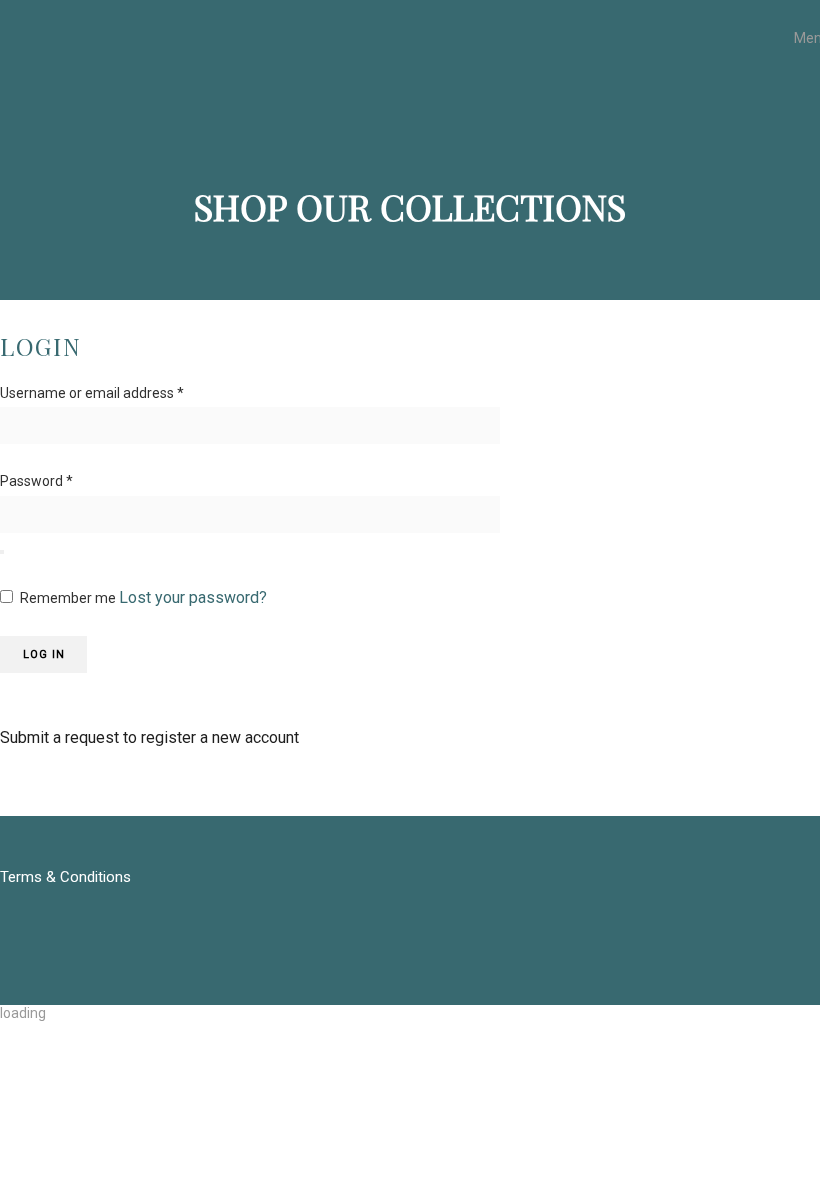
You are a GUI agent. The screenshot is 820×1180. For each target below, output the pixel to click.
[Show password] (2, 552)
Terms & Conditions (65, 877)
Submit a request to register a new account (149, 737)
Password (36, 481)
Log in (44, 654)
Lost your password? (193, 597)
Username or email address (92, 393)
